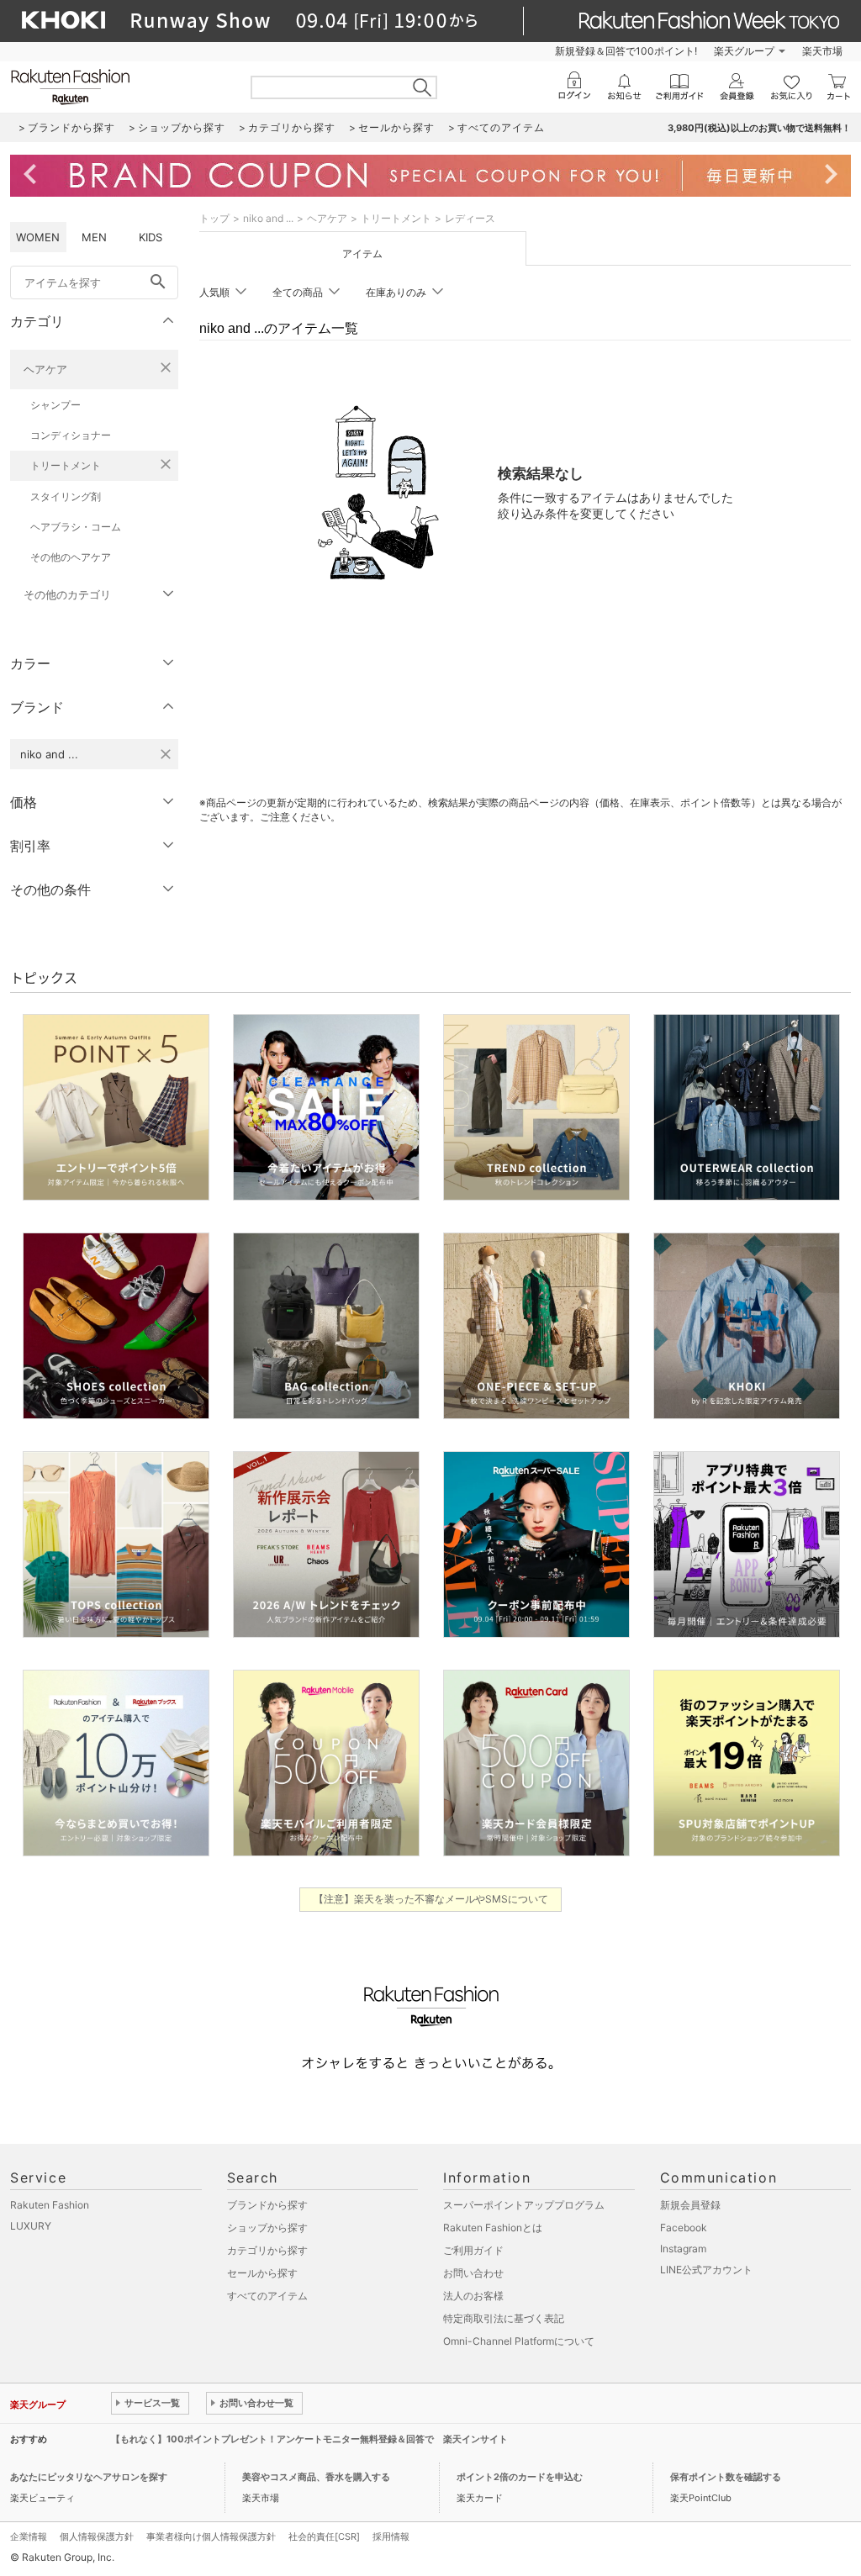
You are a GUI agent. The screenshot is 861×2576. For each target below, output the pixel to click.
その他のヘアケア (71, 557)
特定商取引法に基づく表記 (504, 2318)
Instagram (683, 2249)
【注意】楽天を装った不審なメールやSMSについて (431, 1899)
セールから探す (262, 2273)
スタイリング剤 (66, 496)
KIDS (151, 237)
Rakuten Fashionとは (493, 2228)
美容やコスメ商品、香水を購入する (316, 2477)
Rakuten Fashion (50, 2205)
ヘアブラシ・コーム (76, 527)
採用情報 (391, 2536)
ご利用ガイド (473, 2250)
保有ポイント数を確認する (726, 2477)
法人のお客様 (473, 2296)
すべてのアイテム (267, 2296)
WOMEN (38, 237)
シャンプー (55, 405)
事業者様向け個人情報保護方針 (211, 2536)
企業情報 (29, 2536)
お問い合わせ (473, 2273)
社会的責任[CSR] (324, 2536)
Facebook (684, 2228)
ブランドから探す (267, 2205)
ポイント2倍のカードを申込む (520, 2477)
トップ (214, 218)
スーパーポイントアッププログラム (524, 2205)
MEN (94, 237)
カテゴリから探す (267, 2250)
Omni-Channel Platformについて (519, 2341)
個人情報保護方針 (97, 2536)
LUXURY (31, 2226)
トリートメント (66, 465)
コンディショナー (71, 435)
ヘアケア (45, 369)
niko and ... (268, 218)
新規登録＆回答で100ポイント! (626, 51)
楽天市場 (822, 51)
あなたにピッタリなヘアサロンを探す (89, 2477)
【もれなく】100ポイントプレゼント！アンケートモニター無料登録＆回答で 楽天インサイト (309, 2439)
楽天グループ (744, 51)
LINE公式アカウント (706, 2270)
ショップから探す (267, 2228)
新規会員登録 (690, 2205)
